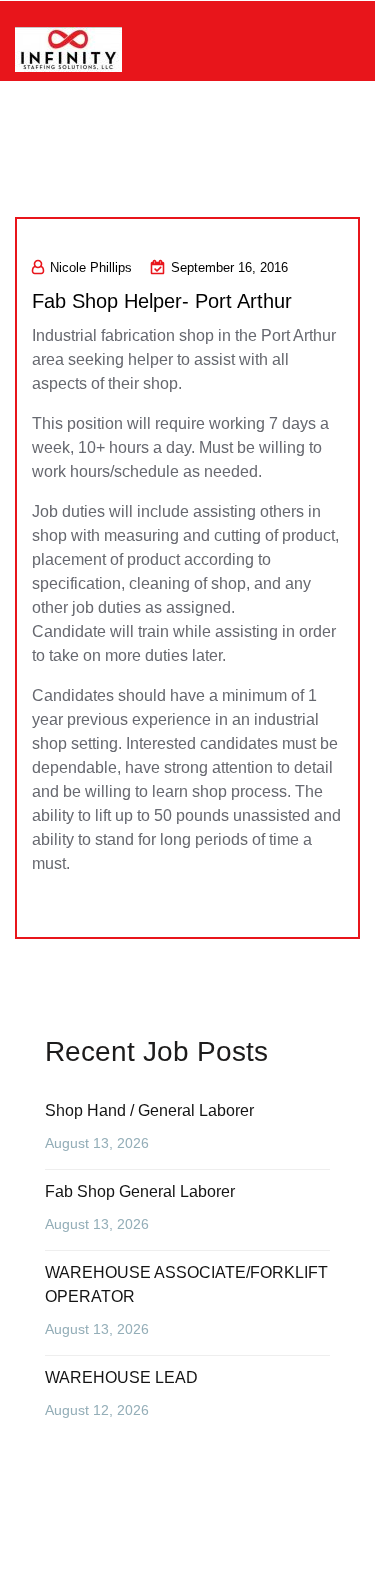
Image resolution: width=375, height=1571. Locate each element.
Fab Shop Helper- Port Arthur (162, 301)
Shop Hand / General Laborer (149, 1110)
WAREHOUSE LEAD (121, 1377)
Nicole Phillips (91, 267)
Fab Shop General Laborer (140, 1191)
